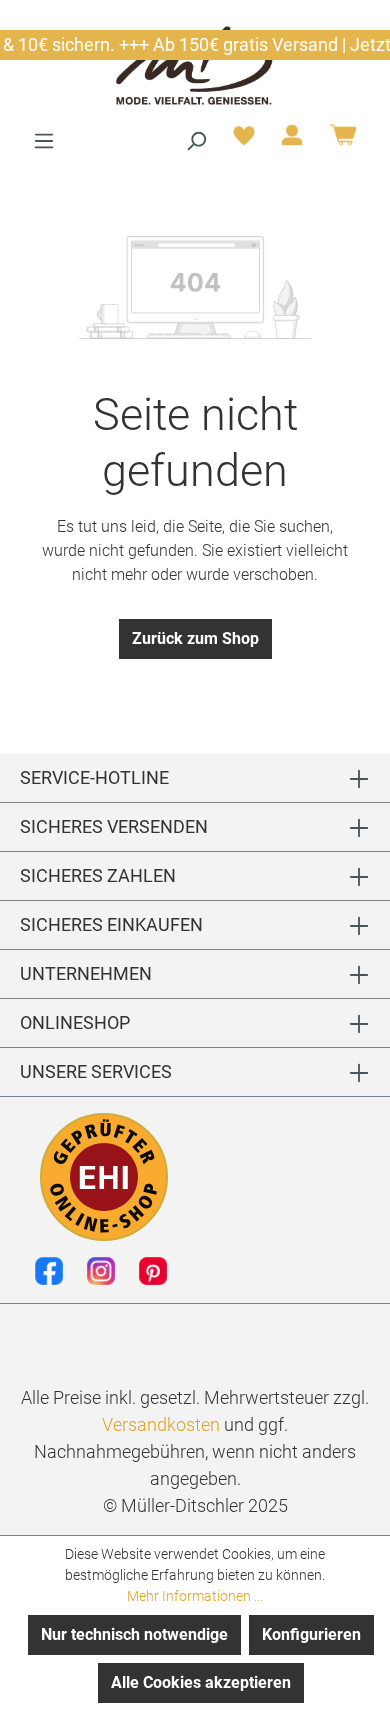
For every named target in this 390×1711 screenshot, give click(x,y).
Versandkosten (161, 1424)
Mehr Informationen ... (195, 1596)
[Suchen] (196, 141)
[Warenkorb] (343, 142)
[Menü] (44, 141)
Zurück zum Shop (195, 638)
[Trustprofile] (104, 1177)
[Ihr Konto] (292, 141)
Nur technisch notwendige (134, 1634)
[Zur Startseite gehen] (195, 64)
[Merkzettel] (244, 141)
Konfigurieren (311, 1634)
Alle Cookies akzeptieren (201, 1682)
